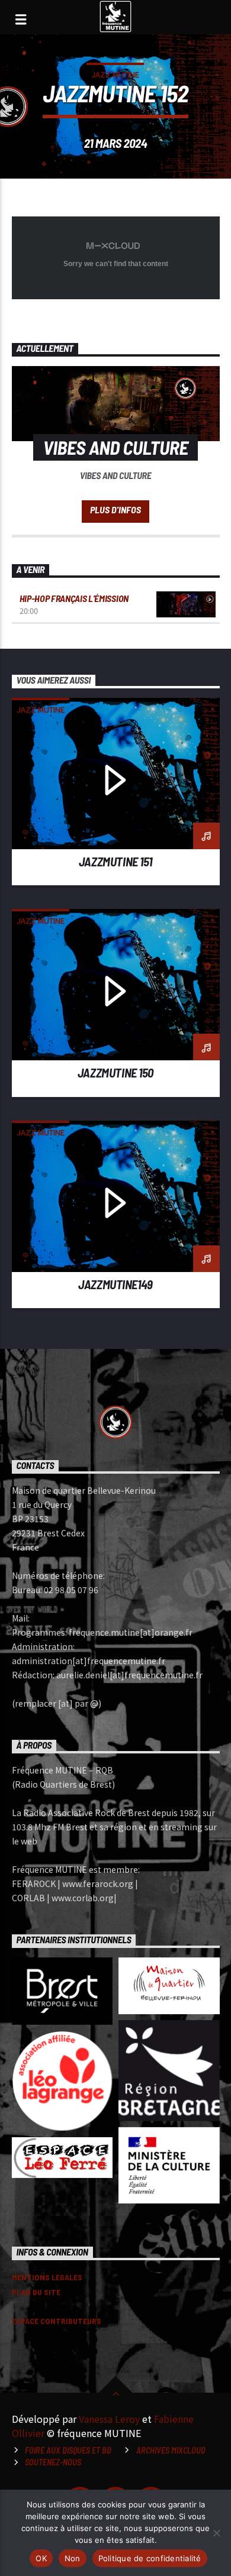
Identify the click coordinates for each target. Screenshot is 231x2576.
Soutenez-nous (53, 2462)
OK (41, 2558)
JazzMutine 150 (115, 1072)
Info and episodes (116, 512)
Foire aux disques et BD (68, 2450)
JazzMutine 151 (115, 861)
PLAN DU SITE (36, 2292)
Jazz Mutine (115, 74)
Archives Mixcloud (171, 2450)
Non (73, 2558)
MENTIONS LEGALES (47, 2277)
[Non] (216, 2533)
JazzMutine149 (115, 1284)
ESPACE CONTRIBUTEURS (57, 2321)
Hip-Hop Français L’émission (74, 598)
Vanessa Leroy (109, 2419)
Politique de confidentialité (150, 2558)
